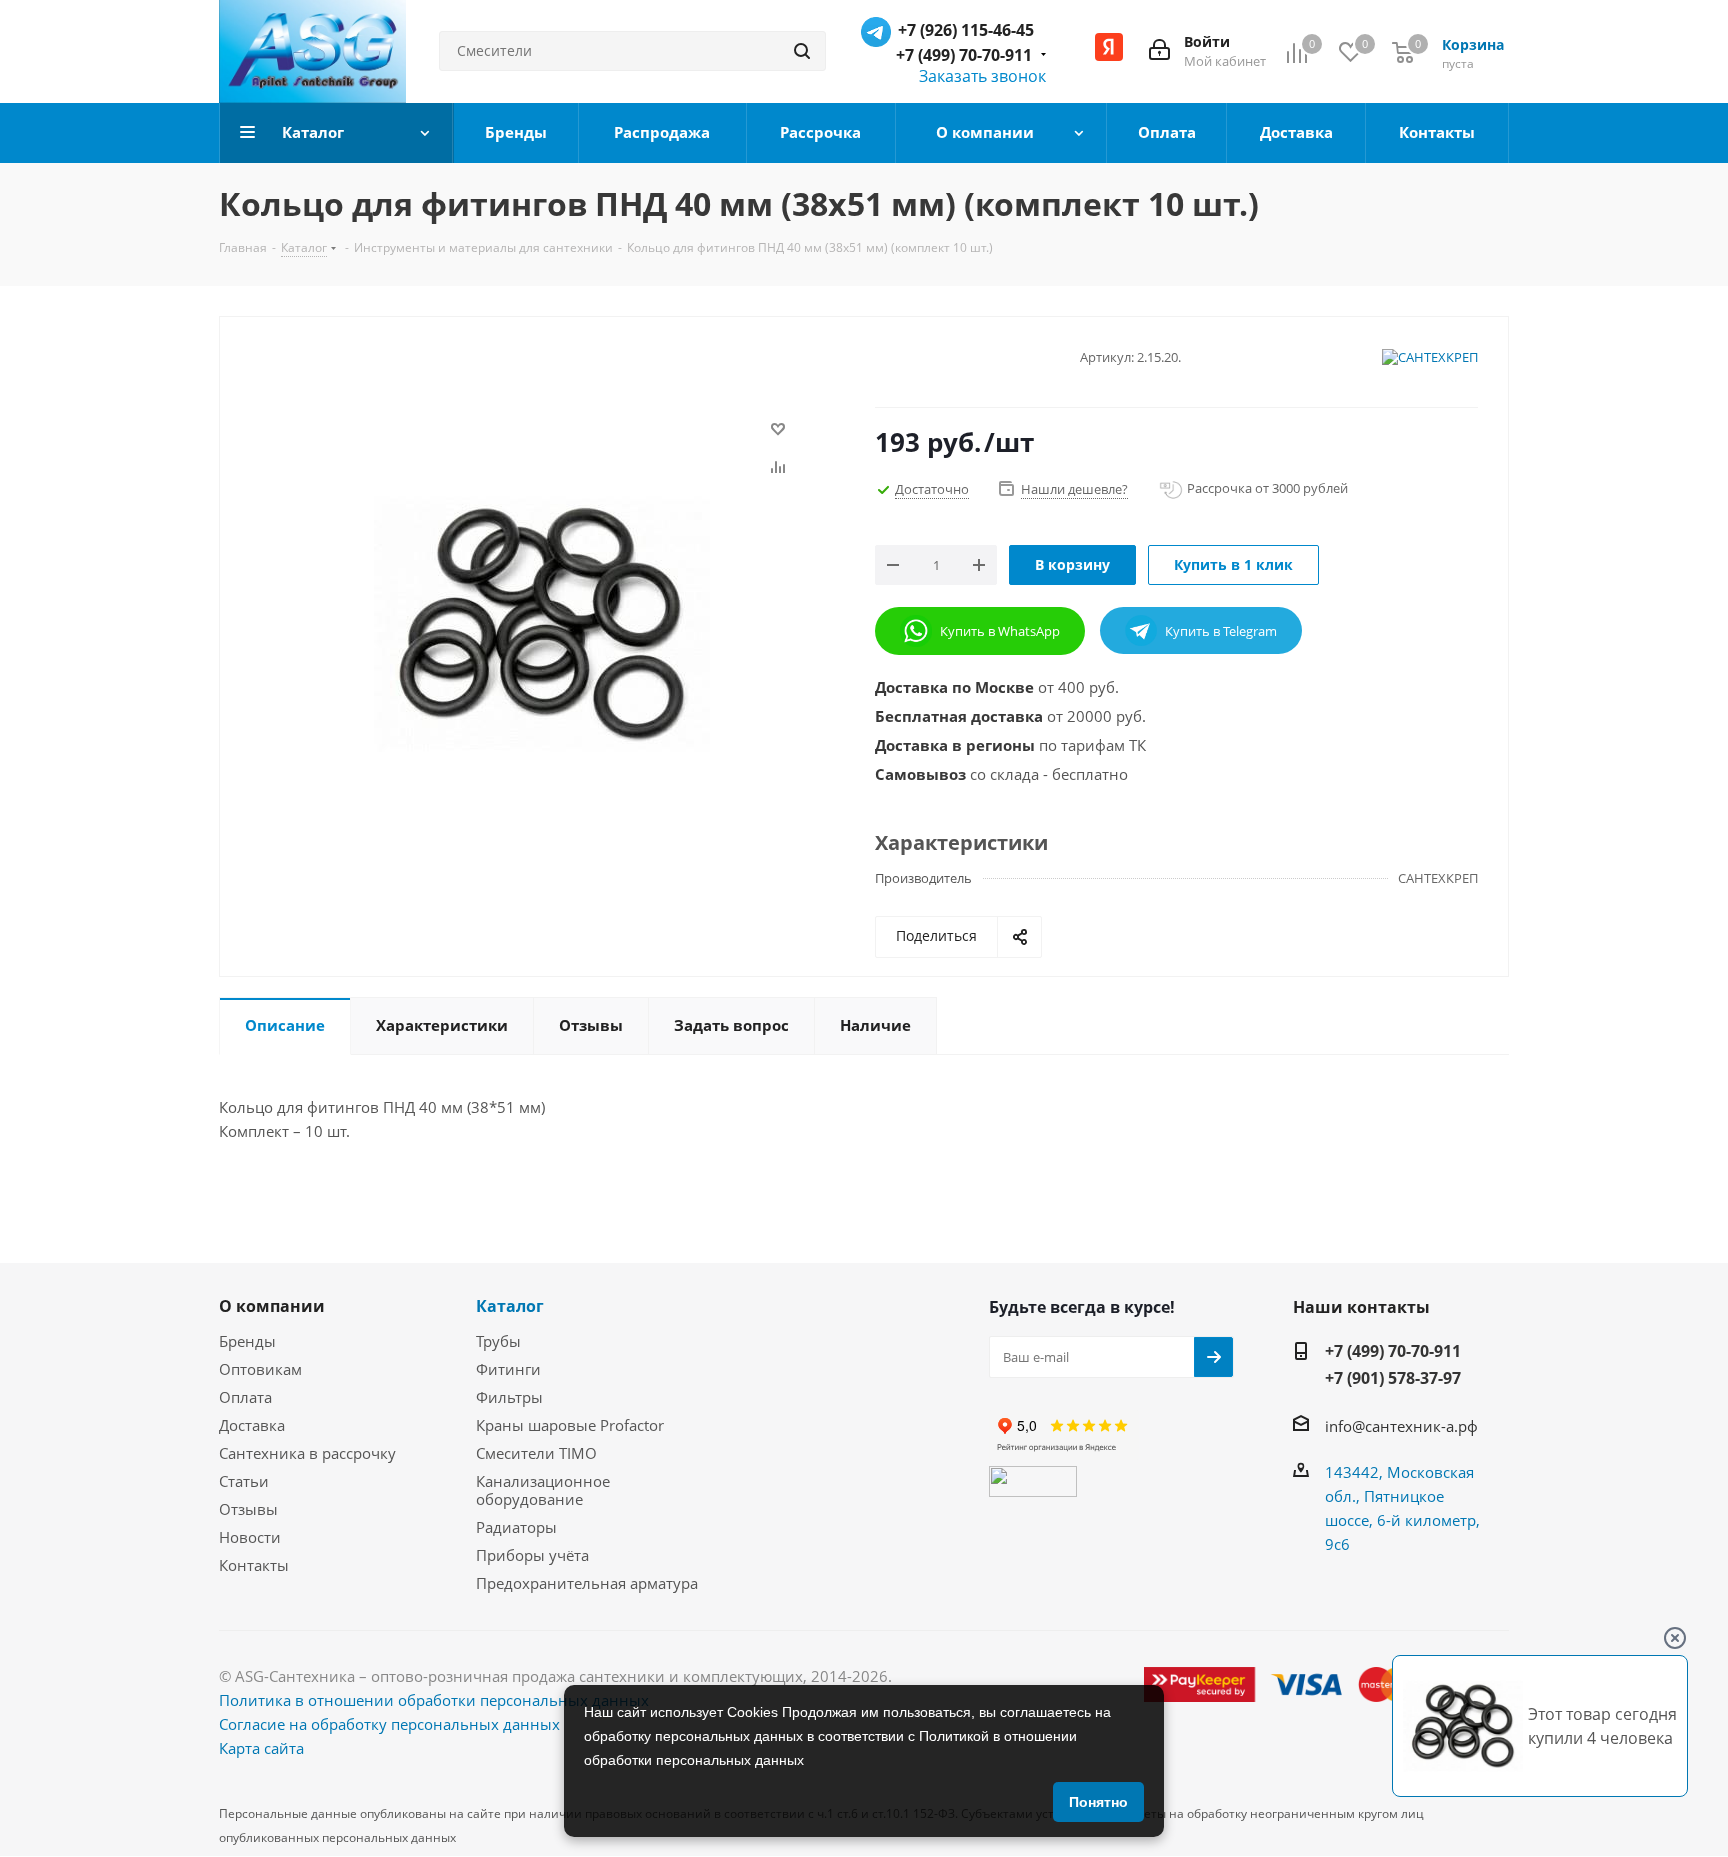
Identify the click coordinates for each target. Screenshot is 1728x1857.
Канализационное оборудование (543, 1490)
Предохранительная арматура (587, 1583)
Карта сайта (261, 1748)
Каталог (510, 1306)
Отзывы (248, 1509)
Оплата (245, 1397)
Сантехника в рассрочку (307, 1453)
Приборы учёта (532, 1555)
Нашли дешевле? (1074, 489)
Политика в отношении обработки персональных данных (434, 1700)
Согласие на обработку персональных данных (389, 1724)
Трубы (498, 1341)
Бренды (247, 1341)
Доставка (252, 1425)
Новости (250, 1537)
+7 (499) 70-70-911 (964, 55)
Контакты (254, 1565)
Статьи (244, 1481)
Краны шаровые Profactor (570, 1425)
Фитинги (508, 1369)
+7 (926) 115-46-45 (966, 30)
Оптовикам (260, 1369)
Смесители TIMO (536, 1453)
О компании (272, 1306)
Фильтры (509, 1397)
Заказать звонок (982, 76)
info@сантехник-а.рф (1401, 1426)
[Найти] (802, 51)
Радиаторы (516, 1527)
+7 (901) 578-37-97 (1393, 1378)
